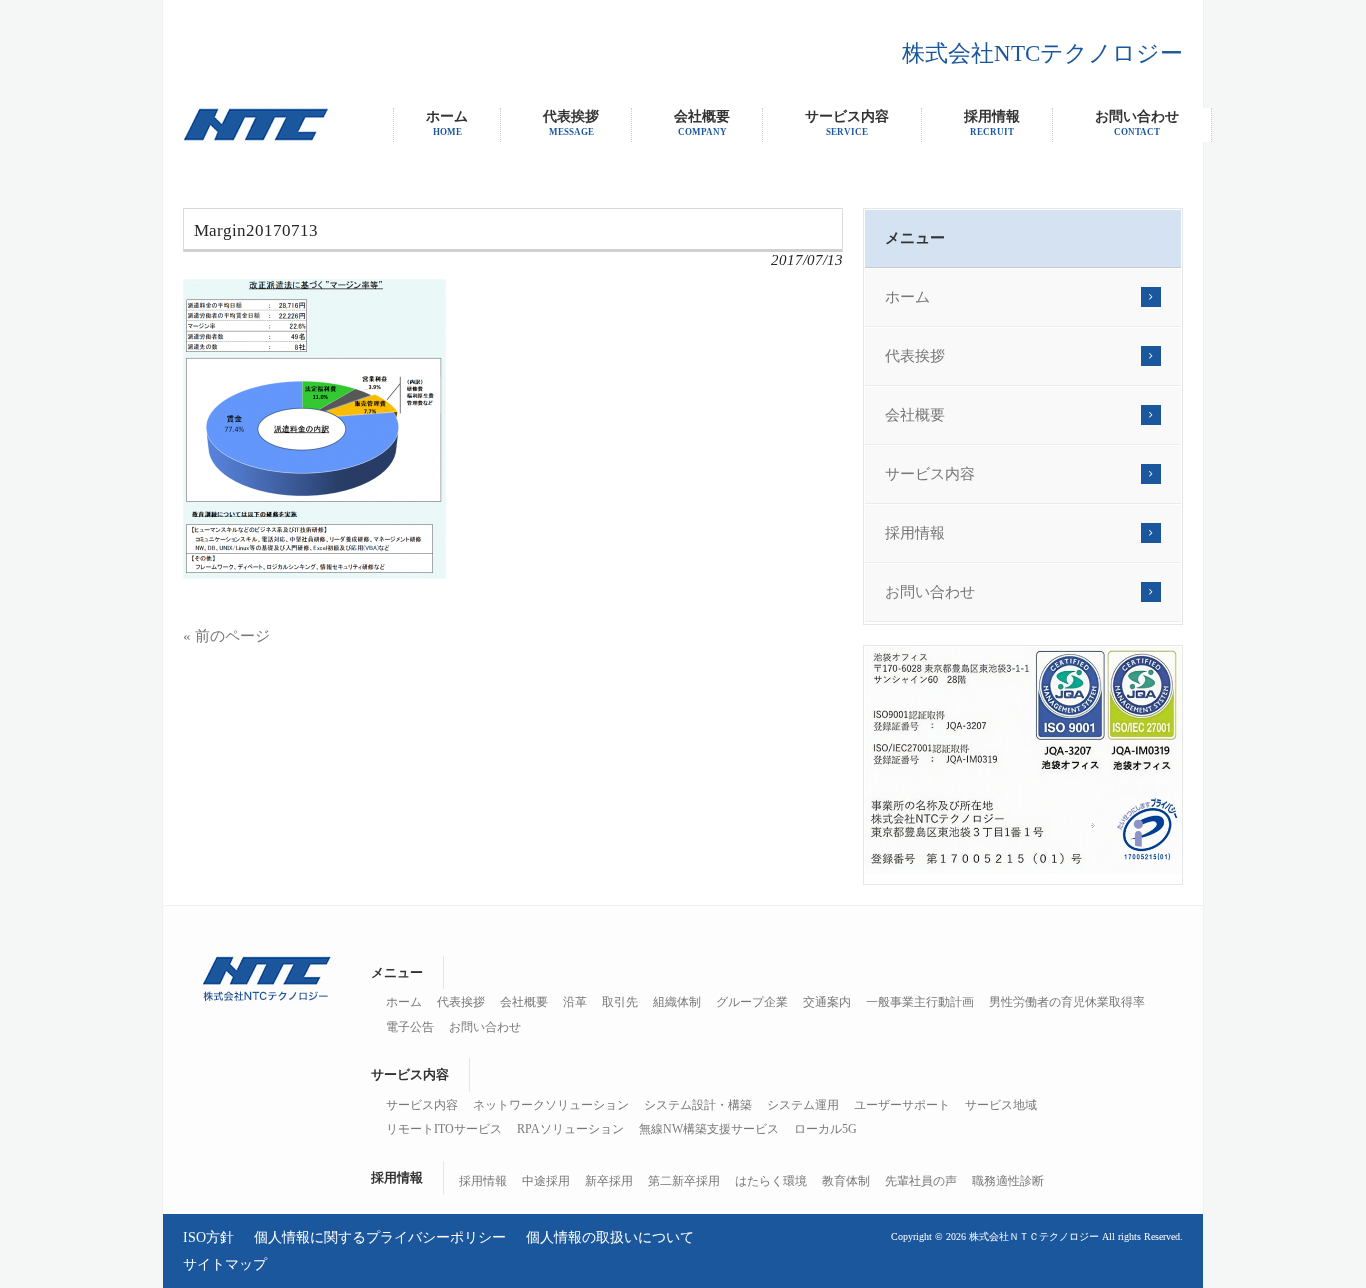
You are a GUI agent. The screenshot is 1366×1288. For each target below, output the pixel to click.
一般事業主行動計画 (920, 1002)
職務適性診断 (1008, 1181)
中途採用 (546, 1181)
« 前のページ (226, 636)
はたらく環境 (771, 1181)
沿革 (575, 1002)
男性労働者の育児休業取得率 (1067, 1002)
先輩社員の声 (921, 1181)
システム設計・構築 (698, 1105)
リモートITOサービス (444, 1129)
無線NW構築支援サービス (709, 1129)
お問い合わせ (930, 592)
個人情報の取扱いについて (610, 1237)
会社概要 (915, 415)
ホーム (907, 297)
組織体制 (677, 1002)
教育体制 (846, 1181)
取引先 (620, 1002)
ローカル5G (825, 1129)
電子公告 (410, 1027)
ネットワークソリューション (551, 1105)
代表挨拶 (915, 356)
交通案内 (827, 1002)
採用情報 (915, 533)
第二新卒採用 (684, 1181)
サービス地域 (1001, 1105)
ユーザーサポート (902, 1105)
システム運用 (803, 1105)
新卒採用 (609, 1181)
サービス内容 (930, 474)
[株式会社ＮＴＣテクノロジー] (255, 136)
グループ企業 (752, 1002)
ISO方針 (208, 1237)
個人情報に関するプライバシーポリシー (380, 1237)
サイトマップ (225, 1264)
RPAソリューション (570, 1129)
